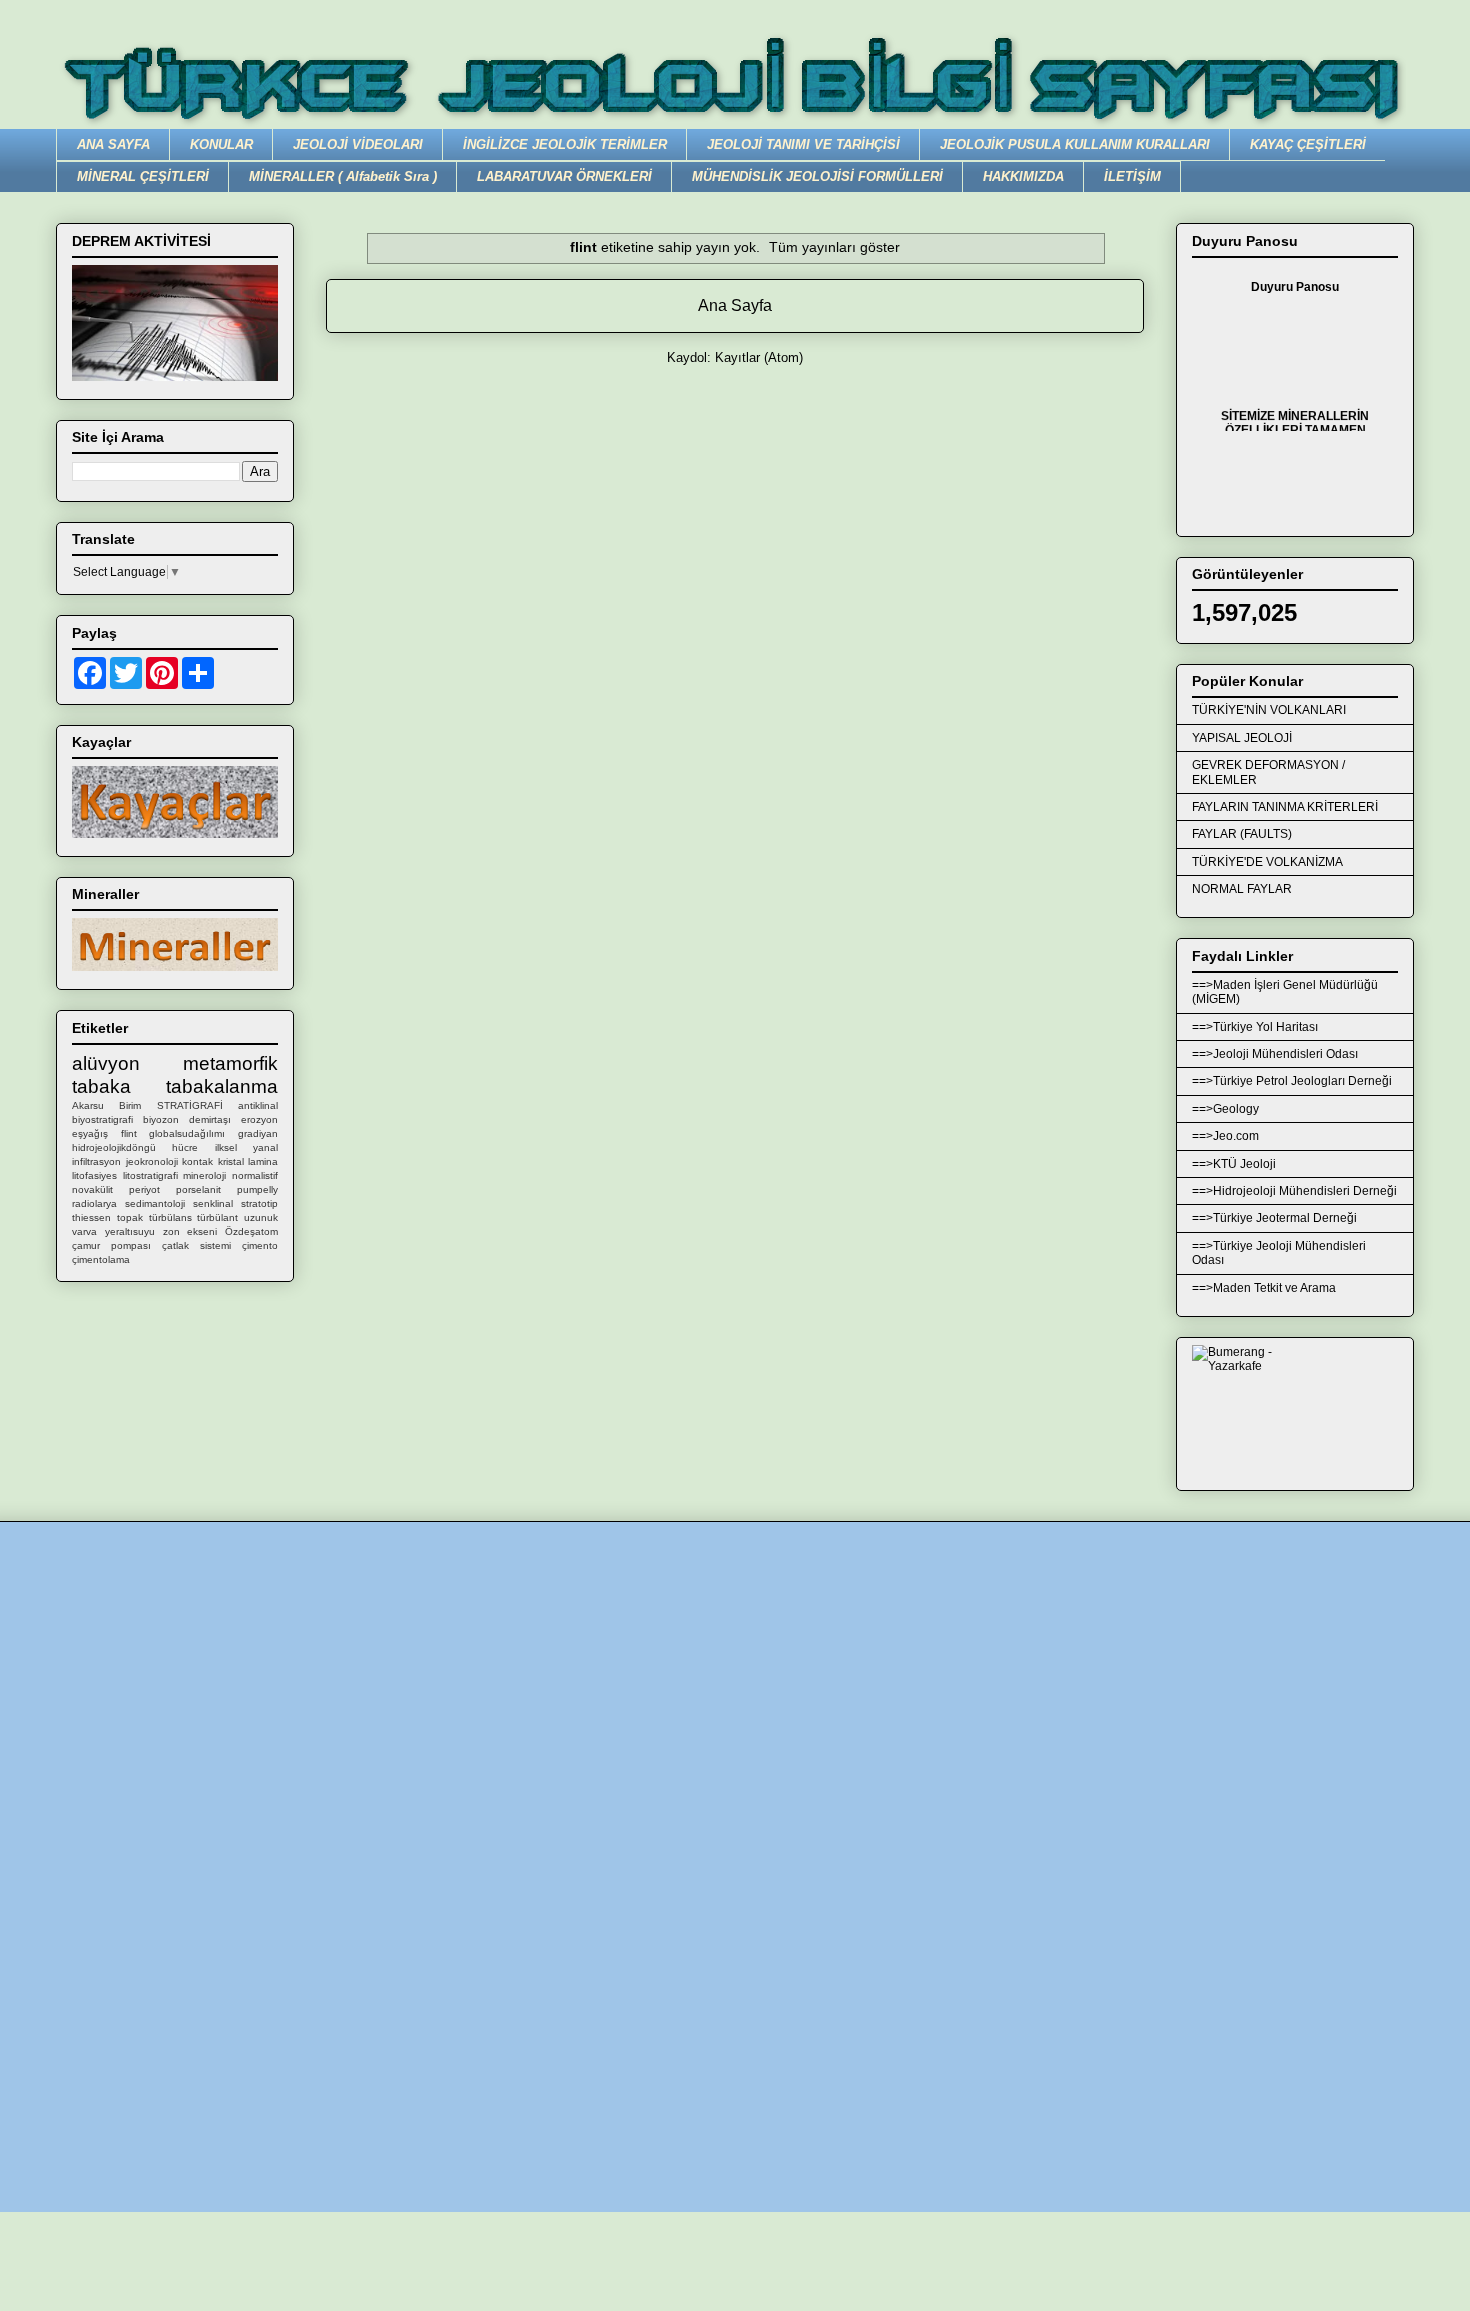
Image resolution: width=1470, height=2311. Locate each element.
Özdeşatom (251, 1231)
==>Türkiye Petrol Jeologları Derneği (1292, 1081)
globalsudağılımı (187, 1133)
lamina (263, 1161)
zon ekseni (190, 1231)
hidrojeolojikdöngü (114, 1147)
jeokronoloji (152, 1161)
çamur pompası (111, 1245)
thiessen (91, 1217)
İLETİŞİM (1132, 176)
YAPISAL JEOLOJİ (1242, 738)
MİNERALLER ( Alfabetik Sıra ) (343, 176)
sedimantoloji (155, 1203)
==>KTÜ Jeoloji (1234, 1164)
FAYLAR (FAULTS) (1242, 834)
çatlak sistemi (196, 1245)
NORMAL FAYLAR (1242, 889)
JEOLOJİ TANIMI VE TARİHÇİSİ (803, 144)
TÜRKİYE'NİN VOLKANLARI (1269, 710)
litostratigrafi (150, 1175)
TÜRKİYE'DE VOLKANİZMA (1267, 862)
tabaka (101, 1086)
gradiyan (258, 1133)
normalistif (255, 1175)
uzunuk (261, 1217)
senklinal (213, 1203)
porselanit (198, 1189)
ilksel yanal (246, 1147)
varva (84, 1231)
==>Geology (1225, 1109)
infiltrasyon (96, 1161)
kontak (197, 1161)
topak (130, 1217)
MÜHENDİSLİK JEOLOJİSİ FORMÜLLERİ (817, 176)
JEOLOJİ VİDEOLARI (358, 144)
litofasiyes (94, 1175)
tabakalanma (222, 1086)
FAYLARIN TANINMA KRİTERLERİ (1285, 807)
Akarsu (88, 1105)
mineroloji (204, 1175)
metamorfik (230, 1063)
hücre (185, 1147)
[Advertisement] (655, 1852)
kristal (231, 1161)
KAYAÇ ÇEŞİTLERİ (1308, 144)
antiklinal (258, 1105)
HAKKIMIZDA (1023, 176)
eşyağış (90, 1133)
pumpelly (257, 1189)
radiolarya (94, 1203)
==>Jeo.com (1225, 1136)
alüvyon (106, 1063)
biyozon (161, 1119)
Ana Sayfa (735, 305)
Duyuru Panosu (1295, 287)
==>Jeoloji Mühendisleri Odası (1275, 1054)
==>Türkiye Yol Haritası (1255, 1027)
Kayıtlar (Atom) (759, 357)
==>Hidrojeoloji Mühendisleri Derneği (1294, 1191)
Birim (130, 1105)
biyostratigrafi (102, 1119)
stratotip (259, 1203)
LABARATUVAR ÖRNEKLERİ (564, 176)
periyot (144, 1189)
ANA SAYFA (113, 144)
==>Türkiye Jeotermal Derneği (1274, 1218)
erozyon (259, 1119)
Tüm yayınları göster (834, 247)
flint (129, 1133)
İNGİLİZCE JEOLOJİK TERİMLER (565, 144)
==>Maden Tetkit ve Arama (1264, 1288)
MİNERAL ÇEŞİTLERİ (143, 176)
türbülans (170, 1217)
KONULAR (221, 144)
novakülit (92, 1189)
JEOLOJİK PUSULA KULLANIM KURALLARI (1075, 144)
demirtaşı (210, 1119)
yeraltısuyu (130, 1231)
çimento (260, 1245)
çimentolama (101, 1259)
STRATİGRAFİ (190, 1105)
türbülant (217, 1217)
